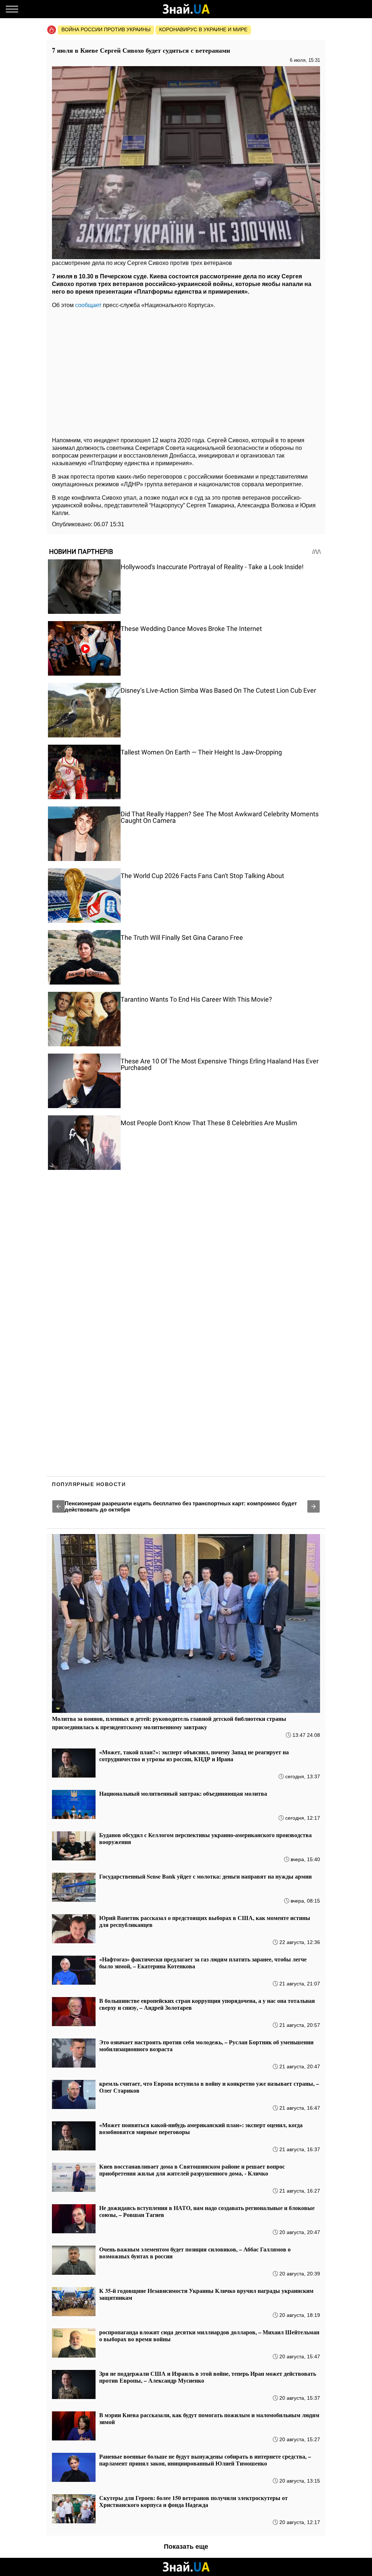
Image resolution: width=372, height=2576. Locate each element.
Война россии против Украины (106, 29)
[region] (186, 371)
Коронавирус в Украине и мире (203, 29)
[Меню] (12, 9)
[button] (58, 1506)
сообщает (88, 305)
